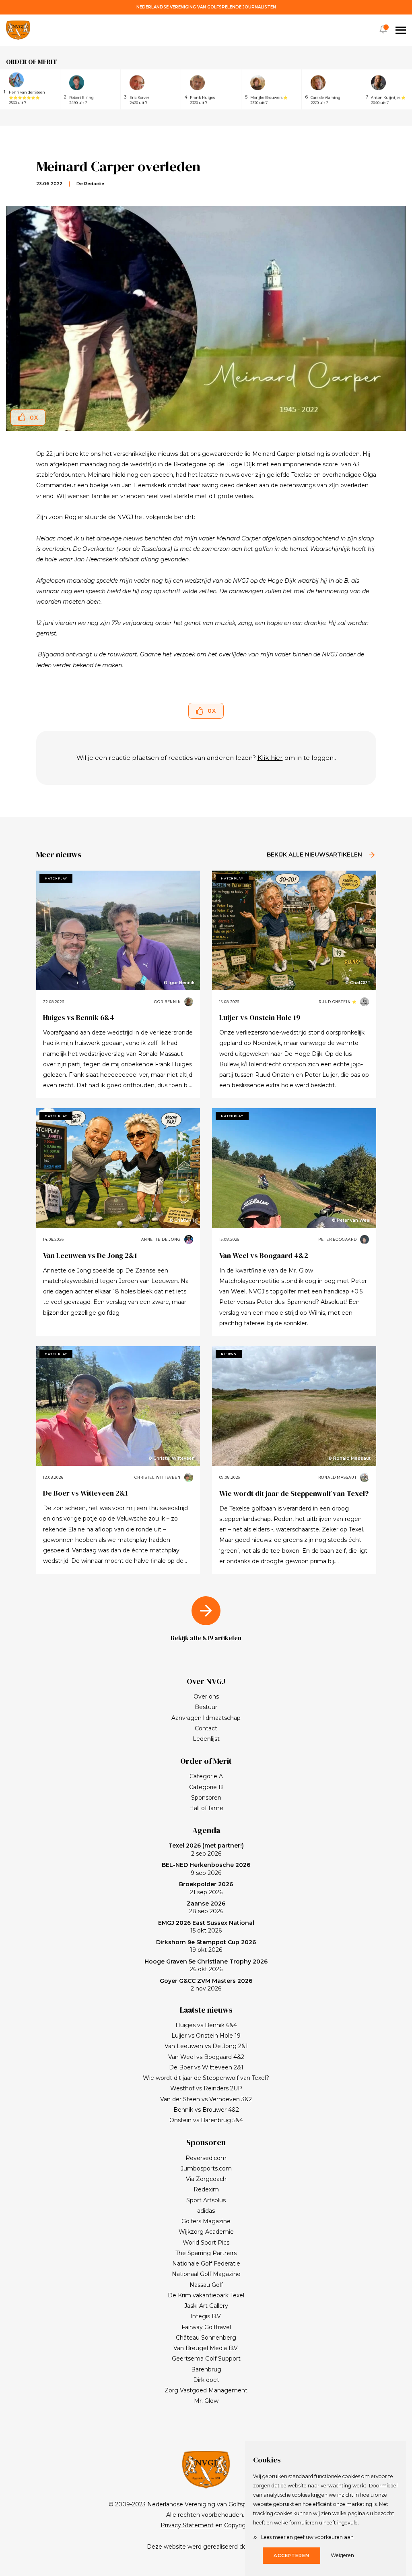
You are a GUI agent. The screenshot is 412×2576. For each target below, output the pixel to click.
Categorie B (206, 1787)
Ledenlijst (206, 1739)
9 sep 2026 (206, 1869)
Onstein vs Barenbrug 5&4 (206, 2120)
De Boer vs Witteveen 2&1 (85, 1493)
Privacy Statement (187, 2525)
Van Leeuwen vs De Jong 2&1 (90, 1255)
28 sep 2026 (206, 1908)
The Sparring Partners (206, 2253)
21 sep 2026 (206, 1888)
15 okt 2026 (206, 1927)
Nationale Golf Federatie (206, 2264)
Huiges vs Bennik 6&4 (79, 1017)
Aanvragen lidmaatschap (206, 1718)
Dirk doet (206, 2380)
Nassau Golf (206, 2285)
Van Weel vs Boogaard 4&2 (264, 1255)
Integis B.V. (206, 2316)
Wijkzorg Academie (206, 2232)
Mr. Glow (206, 2401)
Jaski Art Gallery (206, 2306)
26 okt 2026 (206, 1966)
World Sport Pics (206, 2243)
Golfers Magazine (206, 2221)
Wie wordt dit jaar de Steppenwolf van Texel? (294, 1493)
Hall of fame (206, 1808)
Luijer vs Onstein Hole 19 (260, 1017)
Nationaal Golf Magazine (206, 2274)
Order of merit (32, 62)
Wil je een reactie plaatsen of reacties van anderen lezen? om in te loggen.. (206, 758)
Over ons (206, 1697)
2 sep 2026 (206, 1850)
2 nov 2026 (206, 1985)
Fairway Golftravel (206, 2327)
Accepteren (291, 2555)
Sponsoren (206, 1798)
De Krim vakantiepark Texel (206, 2295)
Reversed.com (206, 2158)
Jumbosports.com (206, 2168)
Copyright (238, 2525)
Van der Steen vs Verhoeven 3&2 (206, 2099)
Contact (206, 1728)
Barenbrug (206, 2369)
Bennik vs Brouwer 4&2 (206, 2110)
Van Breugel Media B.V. (206, 2348)
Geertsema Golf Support (206, 2359)
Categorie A (206, 1776)
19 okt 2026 (206, 1946)
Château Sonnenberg (206, 2338)
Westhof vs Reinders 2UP (206, 2088)
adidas (206, 2211)
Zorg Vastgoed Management (206, 2390)
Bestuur (206, 1707)
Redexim (206, 2189)
